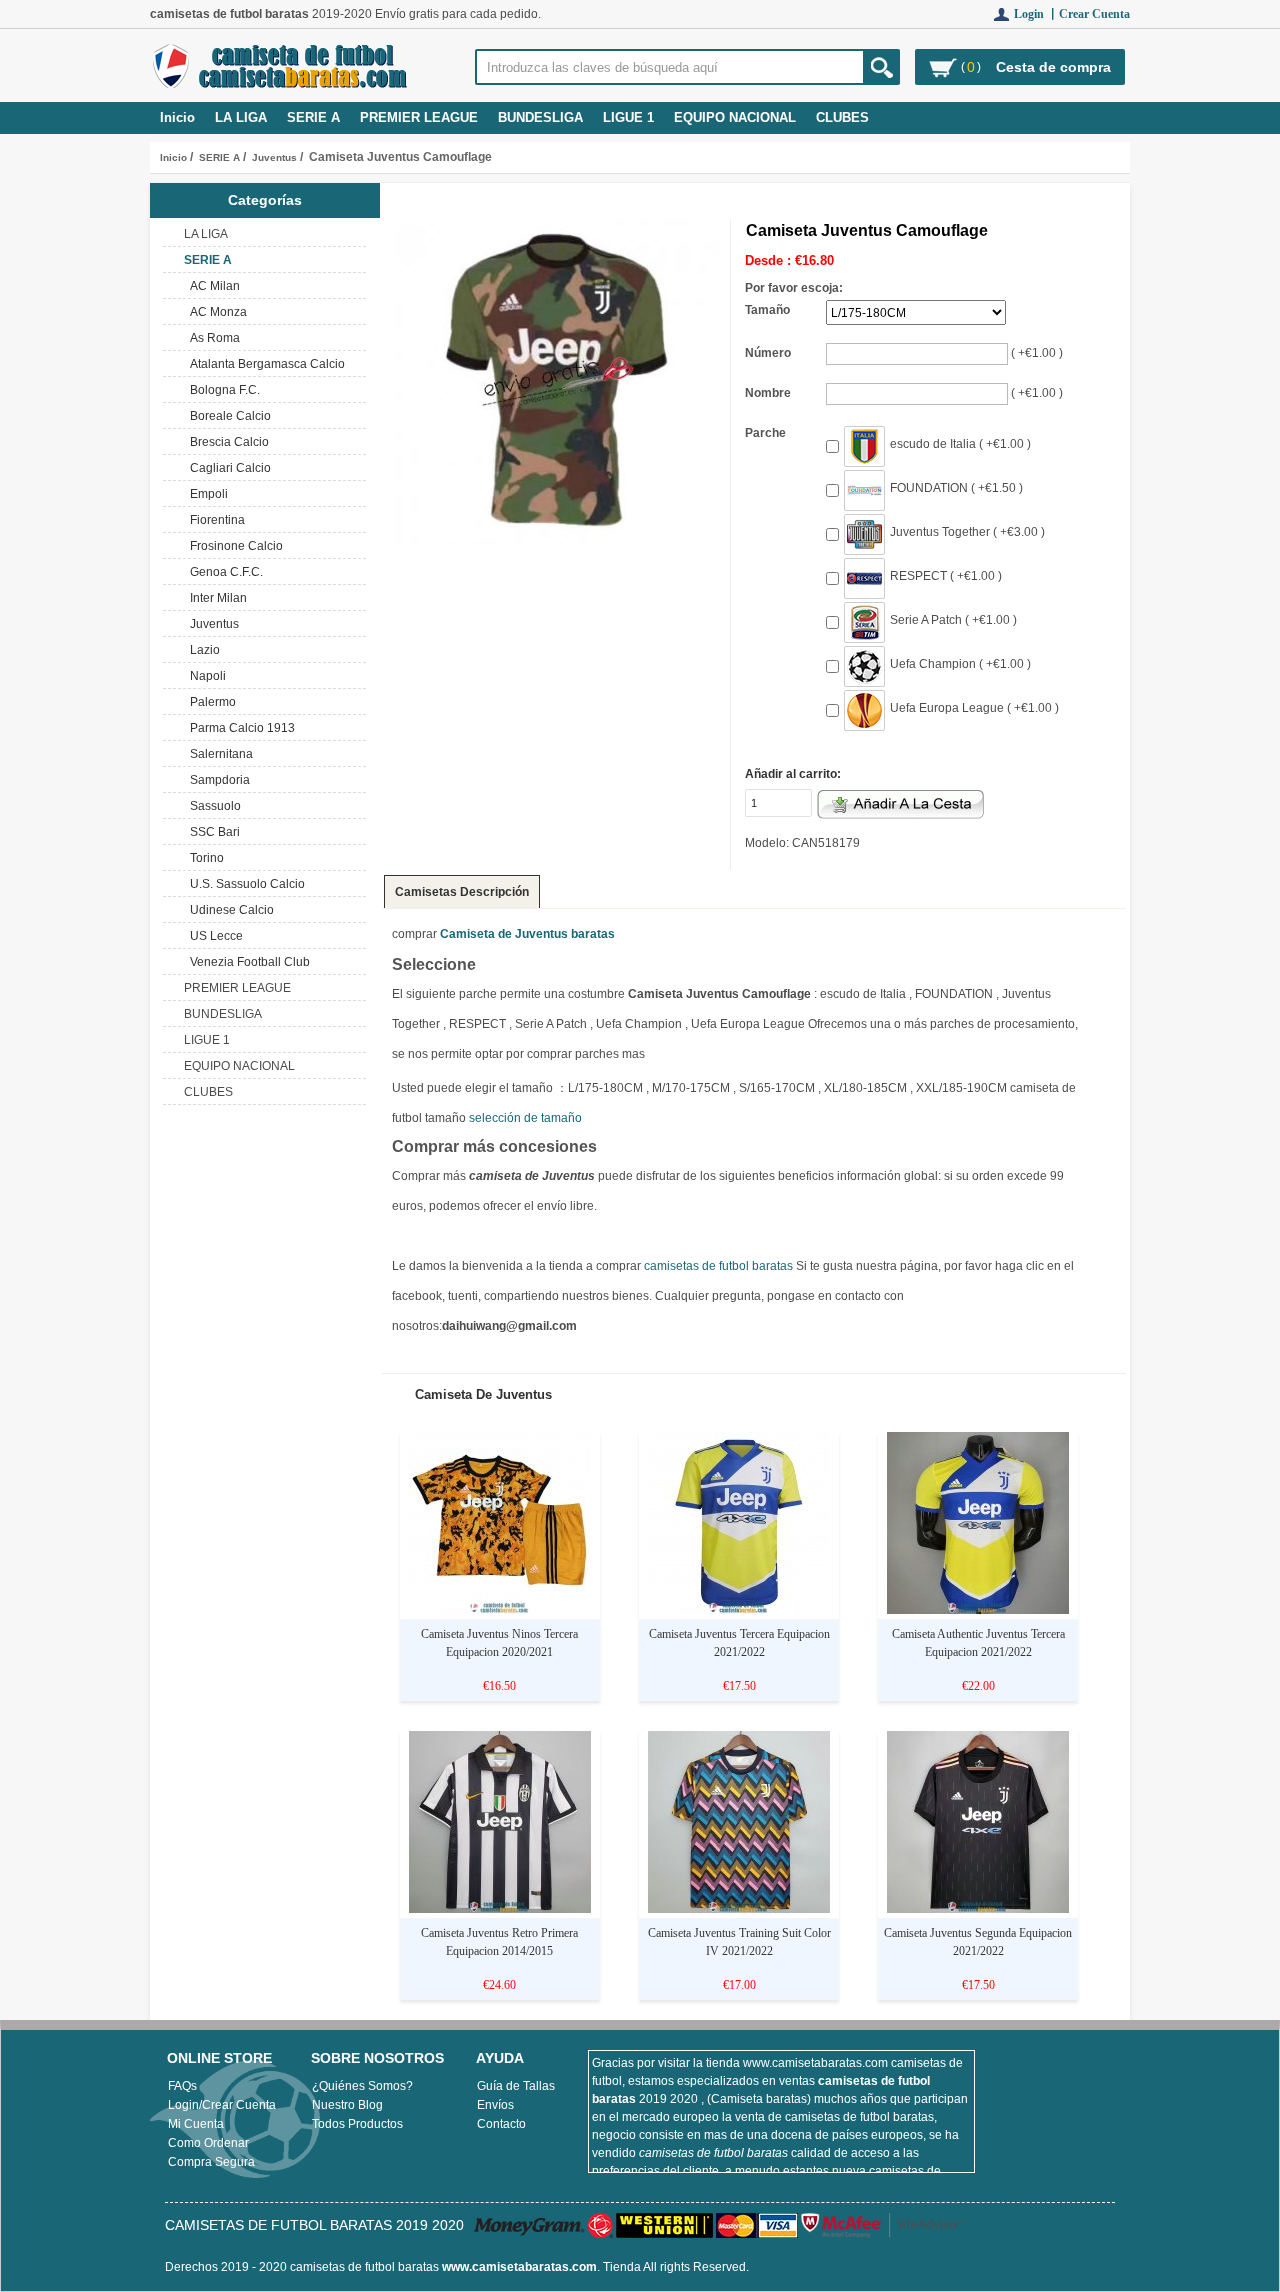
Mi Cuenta (196, 2124)
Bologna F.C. (222, 390)
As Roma (212, 338)
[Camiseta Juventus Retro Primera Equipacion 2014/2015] (500, 1909)
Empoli (206, 494)
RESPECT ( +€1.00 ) (946, 576)
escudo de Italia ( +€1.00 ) (960, 444)
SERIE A (219, 157)
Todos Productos (357, 2124)
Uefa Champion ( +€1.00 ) (960, 664)
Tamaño (767, 310)
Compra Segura (211, 2162)
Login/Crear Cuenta (222, 2105)
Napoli (205, 676)
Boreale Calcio (227, 416)
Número (768, 353)
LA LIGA (241, 117)
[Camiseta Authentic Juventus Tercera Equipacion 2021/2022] (978, 1610)
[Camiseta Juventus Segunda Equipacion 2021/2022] (978, 1909)
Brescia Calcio (226, 442)
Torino (204, 858)
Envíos (495, 2105)
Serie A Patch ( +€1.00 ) (953, 620)
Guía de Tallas (516, 2086)
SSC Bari (212, 832)
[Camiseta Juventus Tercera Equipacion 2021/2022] (739, 1610)
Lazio (202, 650)
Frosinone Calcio (233, 546)
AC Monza (215, 312)
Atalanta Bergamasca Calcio (264, 364)
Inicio (177, 117)
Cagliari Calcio (227, 468)
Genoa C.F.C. (223, 572)
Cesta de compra (1053, 67)
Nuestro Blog (347, 2105)
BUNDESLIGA (540, 117)
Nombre (768, 393)
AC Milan (212, 286)
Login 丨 (1036, 14)
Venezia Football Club (247, 962)
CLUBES (842, 117)
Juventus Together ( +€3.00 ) (967, 532)
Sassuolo (212, 806)
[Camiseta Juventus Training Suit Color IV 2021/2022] (739, 1909)
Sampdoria (217, 780)
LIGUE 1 (628, 117)
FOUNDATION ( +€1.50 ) (956, 488)
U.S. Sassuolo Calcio (244, 884)
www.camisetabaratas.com (519, 2267)
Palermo (210, 702)
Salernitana (218, 754)
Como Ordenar (208, 2143)
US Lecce (213, 936)
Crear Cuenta (1094, 14)
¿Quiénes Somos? (362, 2086)
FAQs (182, 2086)
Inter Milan (215, 598)
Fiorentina (214, 520)
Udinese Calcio (229, 910)
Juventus (274, 157)
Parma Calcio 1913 (239, 728)
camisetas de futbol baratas (718, 1266)
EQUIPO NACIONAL (735, 117)
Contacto (501, 2124)
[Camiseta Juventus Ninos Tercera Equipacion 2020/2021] (500, 1610)
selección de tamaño (525, 1118)
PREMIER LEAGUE (419, 117)
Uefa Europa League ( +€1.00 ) (974, 708)
